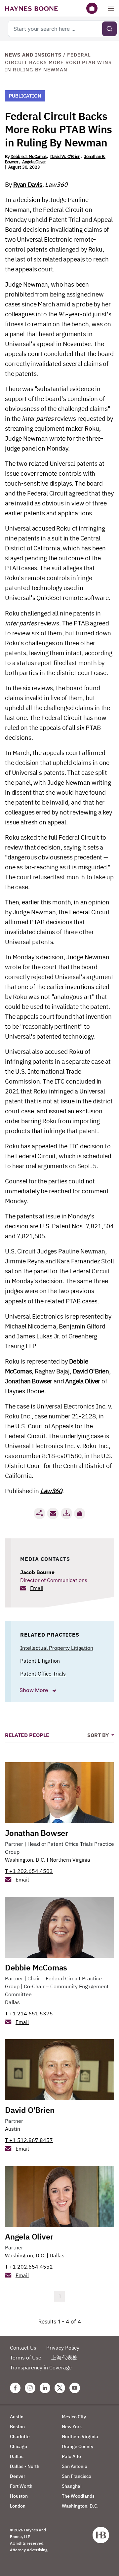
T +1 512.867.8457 (29, 2140)
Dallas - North (25, 2466)
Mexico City (74, 2417)
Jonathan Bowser (29, 1381)
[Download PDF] (66, 1513)
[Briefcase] (92, 8)
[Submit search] (109, 29)
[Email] (53, 1513)
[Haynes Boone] (31, 8)
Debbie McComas (36, 1967)
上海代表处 (64, 2358)
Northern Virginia (70, 1860)
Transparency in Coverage (41, 2367)
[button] (80, 1514)
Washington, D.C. (25, 1860)
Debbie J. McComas (29, 157)
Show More (34, 1690)
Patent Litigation (40, 1661)
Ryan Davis (28, 184)
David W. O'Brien (65, 157)
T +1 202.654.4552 (29, 2267)
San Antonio (75, 2466)
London (18, 2506)
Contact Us (23, 2348)
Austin (13, 2129)
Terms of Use (26, 2358)
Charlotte (20, 2437)
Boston (17, 2427)
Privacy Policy (63, 2348)
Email (37, 1588)
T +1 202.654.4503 (29, 1871)
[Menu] (111, 8)
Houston (19, 2496)
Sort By (99, 1735)
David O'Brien (91, 1371)
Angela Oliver (34, 162)
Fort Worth (21, 2486)
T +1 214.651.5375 (29, 2013)
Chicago (19, 2446)
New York (72, 2427)
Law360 (51, 1491)
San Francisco (77, 2476)
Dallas (12, 2002)
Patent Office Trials (43, 1674)
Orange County (78, 2446)
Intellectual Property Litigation (57, 1648)
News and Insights (33, 55)
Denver (18, 2476)
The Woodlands (78, 2496)
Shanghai (72, 2486)
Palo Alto (71, 2456)
